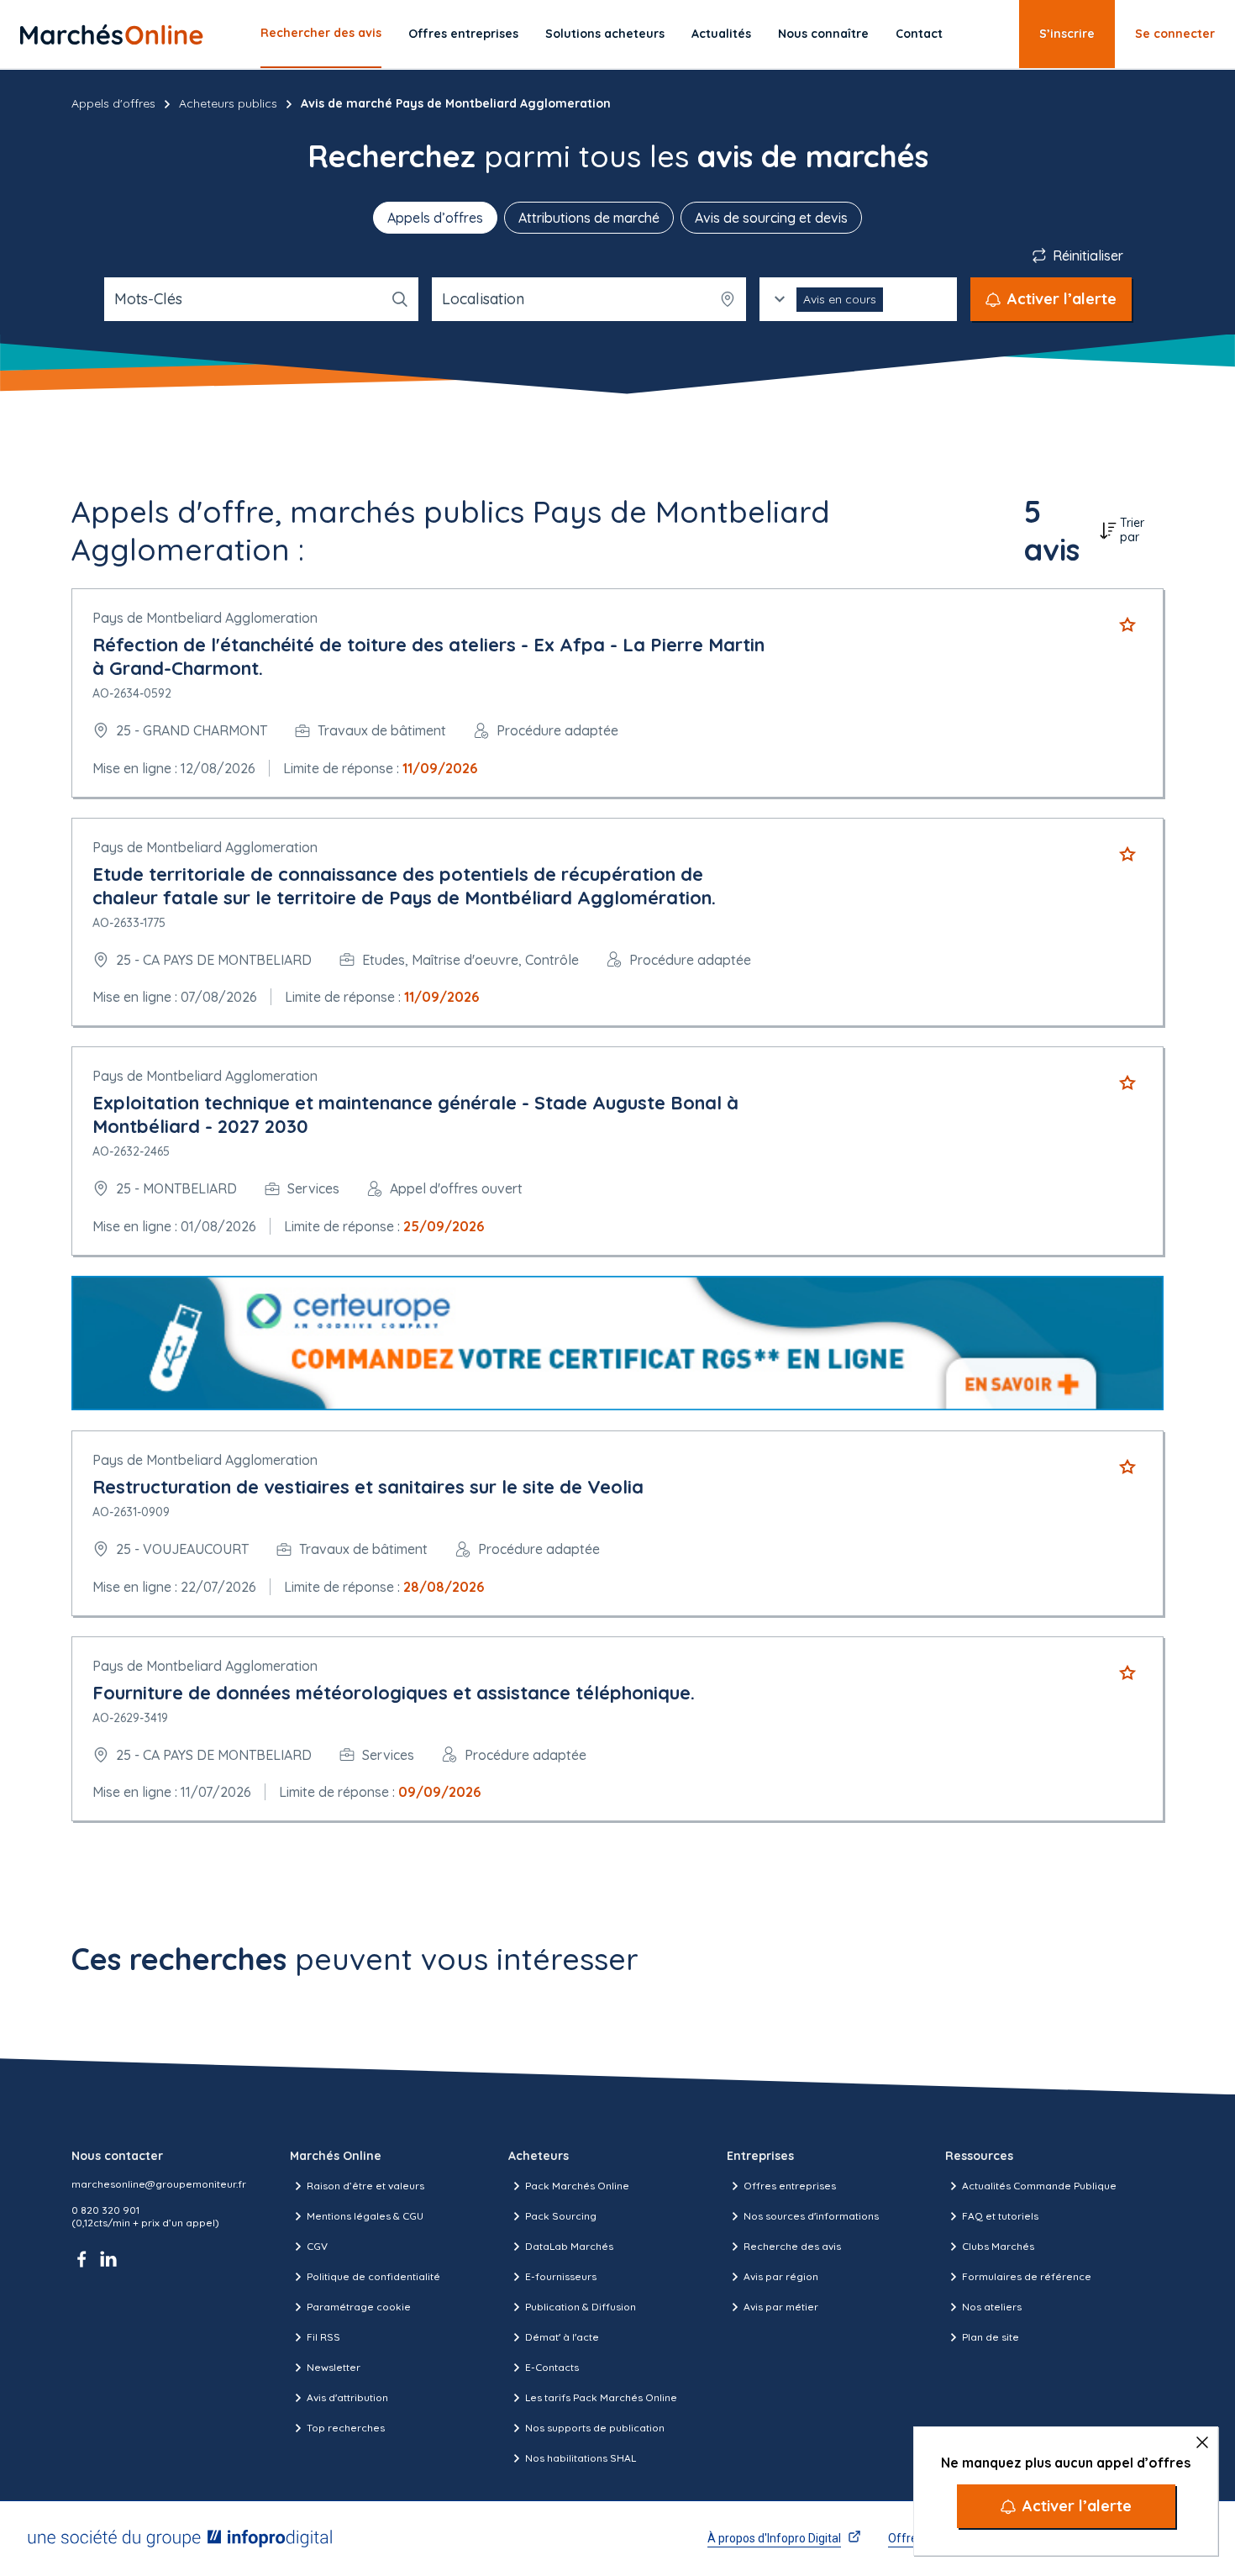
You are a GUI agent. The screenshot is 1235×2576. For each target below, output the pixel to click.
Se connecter (1175, 34)
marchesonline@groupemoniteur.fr (159, 2184)
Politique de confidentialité (373, 2276)
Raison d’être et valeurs (365, 2186)
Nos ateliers (992, 2307)
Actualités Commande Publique (1039, 2186)
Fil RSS (323, 2337)
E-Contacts (552, 2367)
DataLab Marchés (569, 2246)
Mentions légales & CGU (365, 2216)
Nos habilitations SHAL (581, 2458)
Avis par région (781, 2276)
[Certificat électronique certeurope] (617, 1343)
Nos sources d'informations (811, 2216)
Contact (919, 34)
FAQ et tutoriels (1000, 2216)
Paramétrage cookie (359, 2307)
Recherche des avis (792, 2246)
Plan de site (991, 2337)
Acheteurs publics (228, 103)
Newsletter (334, 2367)
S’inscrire (1067, 34)
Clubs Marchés (998, 2246)
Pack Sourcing (561, 2216)
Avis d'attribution (347, 2397)
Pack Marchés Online (577, 2186)
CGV (317, 2246)
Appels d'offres (113, 103)
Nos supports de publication (595, 2428)
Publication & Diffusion (581, 2307)
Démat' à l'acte (562, 2337)
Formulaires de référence (1027, 2276)
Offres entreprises (463, 34)
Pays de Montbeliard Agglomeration (205, 618)
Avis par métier (781, 2307)
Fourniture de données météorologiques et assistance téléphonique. (394, 1693)
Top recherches (346, 2428)
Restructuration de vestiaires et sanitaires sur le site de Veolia (368, 1487)
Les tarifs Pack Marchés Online (601, 2397)
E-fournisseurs (561, 2276)
